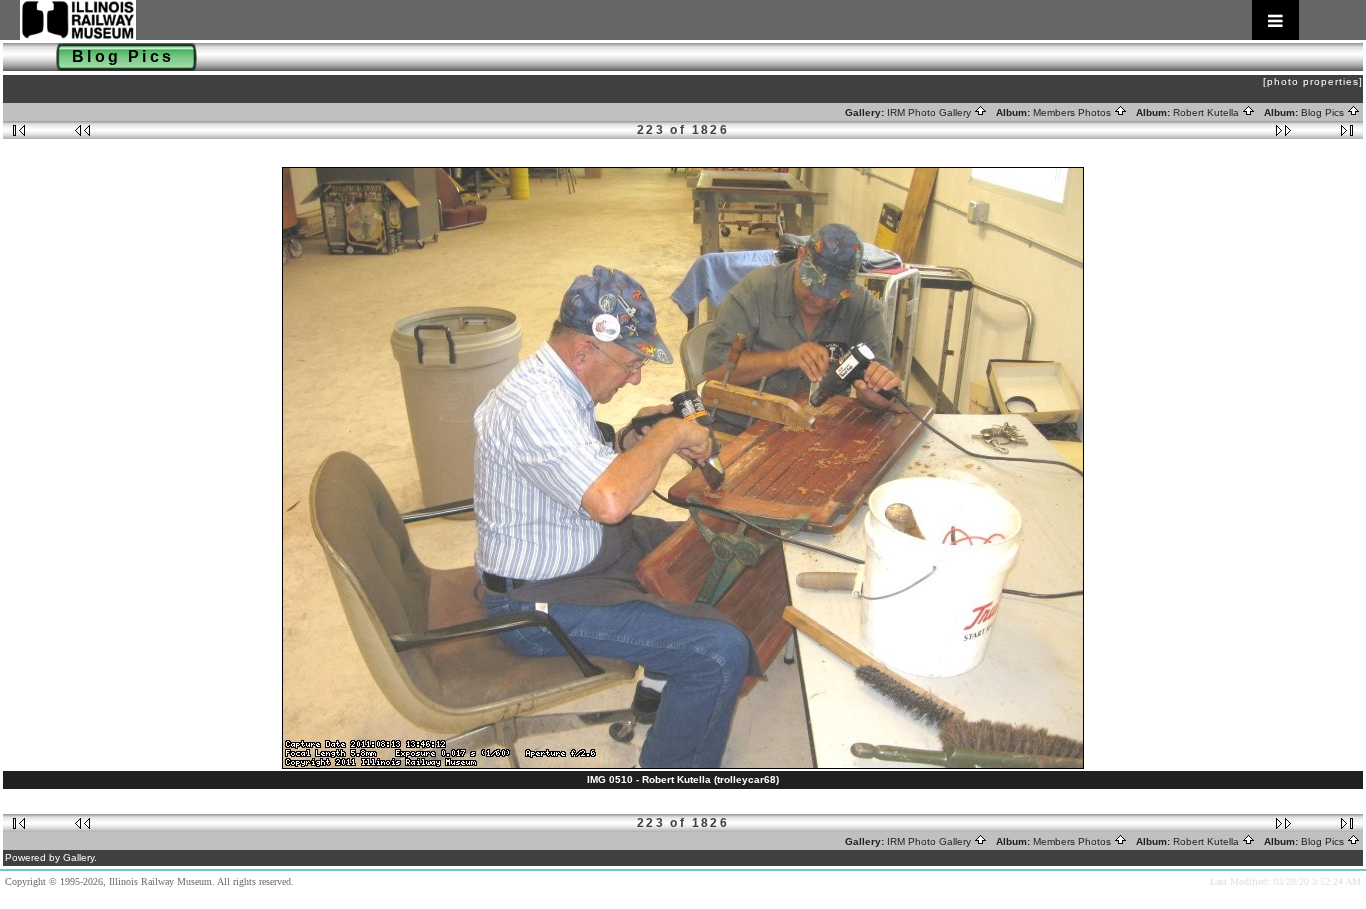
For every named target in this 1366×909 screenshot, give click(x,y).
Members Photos (1073, 112)
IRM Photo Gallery (930, 112)
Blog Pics (1324, 112)
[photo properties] (1313, 81)
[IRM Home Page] (659, 20)
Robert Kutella (1207, 112)
